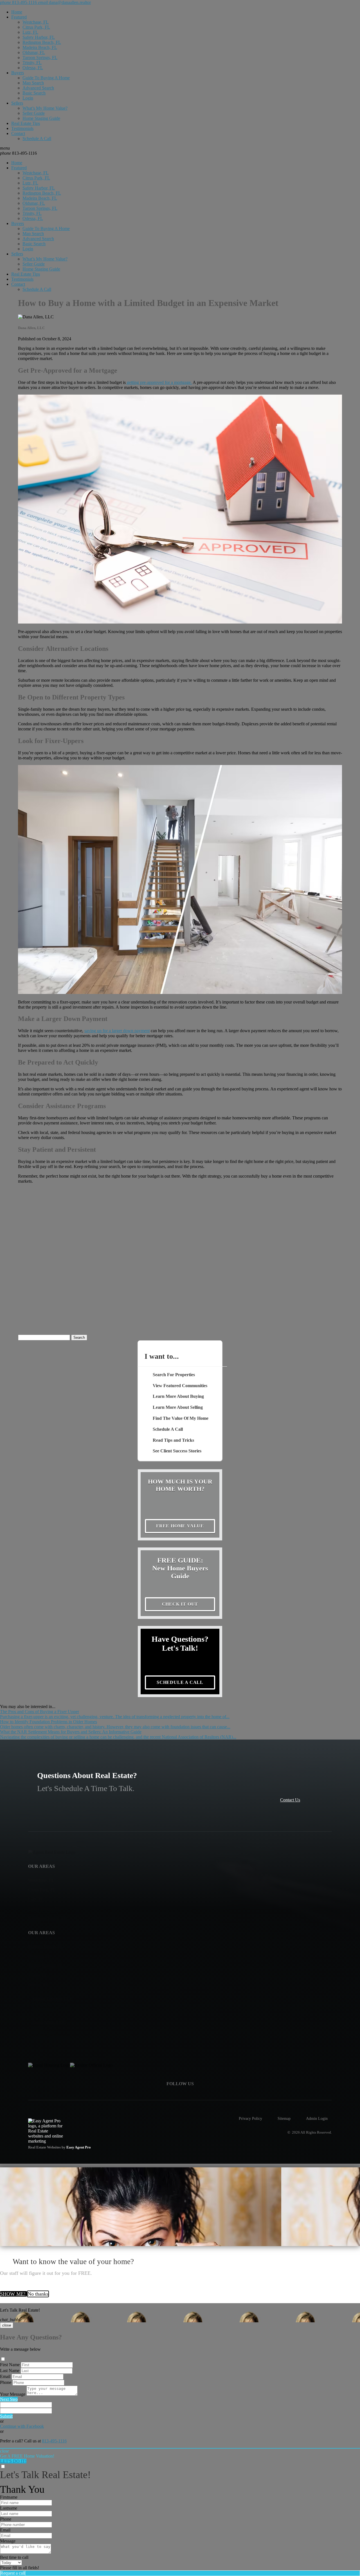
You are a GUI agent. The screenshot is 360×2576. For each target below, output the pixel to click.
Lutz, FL (30, 32)
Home (17, 12)
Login (28, 98)
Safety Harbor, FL (39, 37)
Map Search (33, 83)
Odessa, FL (33, 68)
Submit (6, 2416)
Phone (6, 2382)
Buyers (18, 73)
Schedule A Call (37, 139)
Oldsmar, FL (34, 52)
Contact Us (290, 1800)
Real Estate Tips (26, 123)
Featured (19, 17)
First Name (10, 2365)
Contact (18, 133)
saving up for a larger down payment (117, 1031)
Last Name (10, 2371)
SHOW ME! (13, 2294)
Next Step (9, 2399)
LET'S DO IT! (13, 2461)
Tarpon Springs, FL (40, 58)
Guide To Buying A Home (46, 78)
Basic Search (34, 93)
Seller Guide (34, 113)
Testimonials (22, 128)
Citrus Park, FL (36, 27)
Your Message (13, 2394)
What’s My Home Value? (45, 108)
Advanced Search (38, 88)
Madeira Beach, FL (40, 47)
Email (5, 2376)
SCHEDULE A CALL (180, 1682)
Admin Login (317, 2118)
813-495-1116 (18, 153)
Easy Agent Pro (79, 2147)
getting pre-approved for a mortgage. (159, 382)
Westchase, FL (36, 22)
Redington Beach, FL (42, 42)
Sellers (17, 103)
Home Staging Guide (41, 118)
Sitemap (284, 2118)
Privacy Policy (250, 2118)
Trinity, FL (32, 63)
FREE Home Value (180, 1526)
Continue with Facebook (22, 2426)
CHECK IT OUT (180, 1604)
